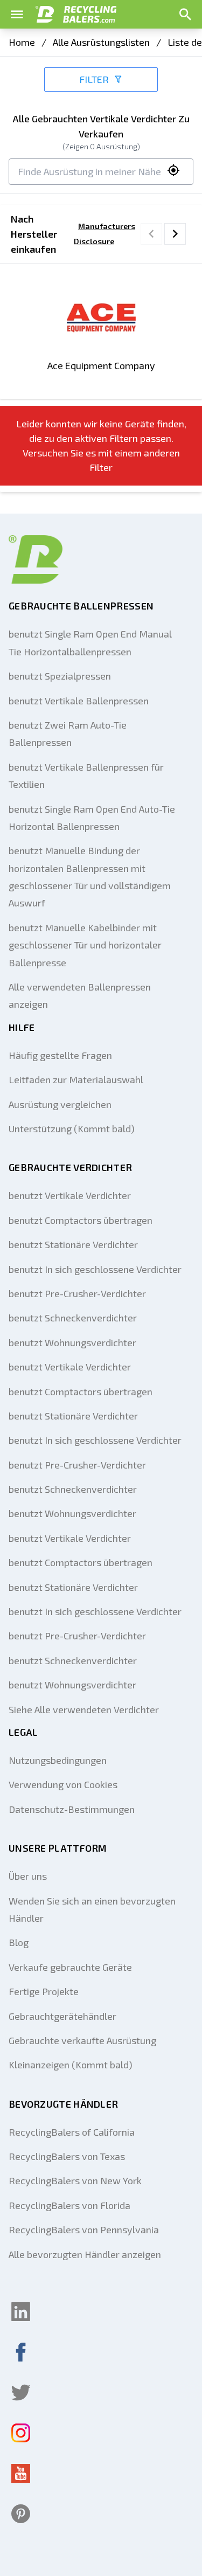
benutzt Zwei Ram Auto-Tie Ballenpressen (68, 733)
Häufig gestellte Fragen (60, 1055)
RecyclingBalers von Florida (69, 2205)
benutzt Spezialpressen (60, 676)
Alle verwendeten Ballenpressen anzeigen (80, 995)
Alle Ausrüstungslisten (101, 42)
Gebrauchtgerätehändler (62, 2016)
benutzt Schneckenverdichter (73, 1318)
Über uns (28, 1876)
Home (22, 42)
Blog (19, 1942)
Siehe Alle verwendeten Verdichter (84, 1709)
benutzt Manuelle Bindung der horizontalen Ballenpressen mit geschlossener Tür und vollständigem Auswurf (90, 877)
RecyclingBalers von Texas (67, 2156)
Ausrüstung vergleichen (60, 1104)
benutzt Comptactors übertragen (81, 1220)
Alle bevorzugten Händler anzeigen (85, 2254)
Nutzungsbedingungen (58, 1760)
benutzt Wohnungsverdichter (72, 1342)
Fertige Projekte (44, 1991)
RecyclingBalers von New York (75, 2180)
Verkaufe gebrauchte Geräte (70, 1967)
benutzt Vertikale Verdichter (70, 1195)
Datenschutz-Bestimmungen (72, 1809)
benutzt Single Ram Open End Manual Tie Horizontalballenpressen (90, 642)
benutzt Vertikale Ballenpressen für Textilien (86, 775)
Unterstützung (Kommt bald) (72, 1128)
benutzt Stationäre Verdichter (73, 1244)
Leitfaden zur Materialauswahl (76, 1079)
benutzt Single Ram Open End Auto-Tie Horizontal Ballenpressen (92, 818)
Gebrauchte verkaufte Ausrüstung (82, 2040)
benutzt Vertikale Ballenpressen (79, 701)
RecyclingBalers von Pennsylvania (84, 2229)
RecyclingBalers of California (72, 2132)
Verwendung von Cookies (63, 1784)
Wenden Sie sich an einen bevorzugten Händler (92, 1909)
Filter (94, 79)
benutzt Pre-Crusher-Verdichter (77, 1293)
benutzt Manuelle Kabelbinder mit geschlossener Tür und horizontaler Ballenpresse (85, 945)
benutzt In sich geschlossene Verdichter (95, 1269)
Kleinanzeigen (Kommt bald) (71, 2065)
